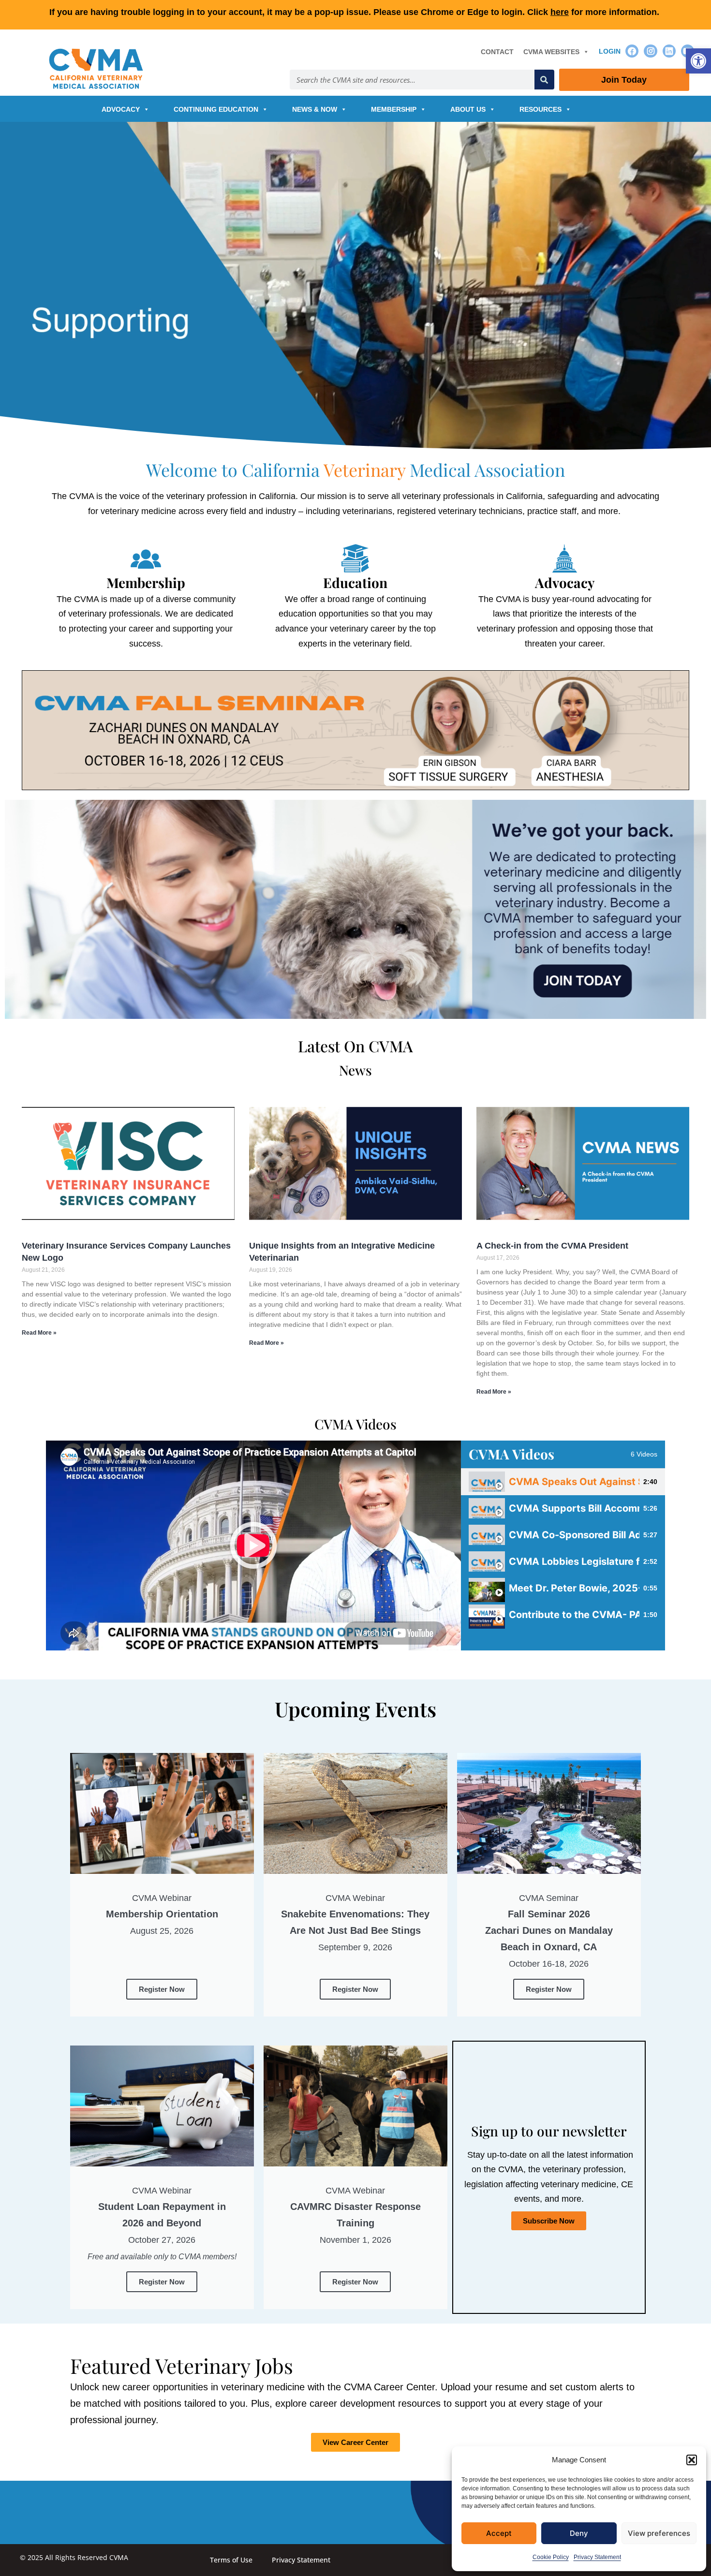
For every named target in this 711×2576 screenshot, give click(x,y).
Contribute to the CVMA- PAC (574, 1615)
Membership (394, 109)
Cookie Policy (551, 2557)
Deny (579, 2533)
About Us (468, 109)
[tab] (563, 1482)
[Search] (544, 80)
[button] (698, 61)
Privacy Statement (597, 2557)
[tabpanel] (253, 1546)
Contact (497, 52)
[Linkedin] (669, 51)
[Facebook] (632, 51)
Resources (541, 109)
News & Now (315, 109)
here (560, 12)
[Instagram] (650, 51)
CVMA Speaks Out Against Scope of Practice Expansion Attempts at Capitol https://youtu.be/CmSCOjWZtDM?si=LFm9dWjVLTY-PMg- (574, 1482)
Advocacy (121, 109)
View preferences (659, 2533)
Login (610, 51)
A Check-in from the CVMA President (552, 1246)
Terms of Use (231, 2560)
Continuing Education (216, 109)
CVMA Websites (551, 52)
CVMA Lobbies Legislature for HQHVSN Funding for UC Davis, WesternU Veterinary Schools (574, 1561)
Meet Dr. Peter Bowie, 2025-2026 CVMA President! (574, 1588)
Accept (499, 2533)
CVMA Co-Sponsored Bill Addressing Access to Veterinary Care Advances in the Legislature (574, 1535)
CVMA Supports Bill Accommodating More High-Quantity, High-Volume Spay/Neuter (574, 1508)
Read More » (39, 1333)
